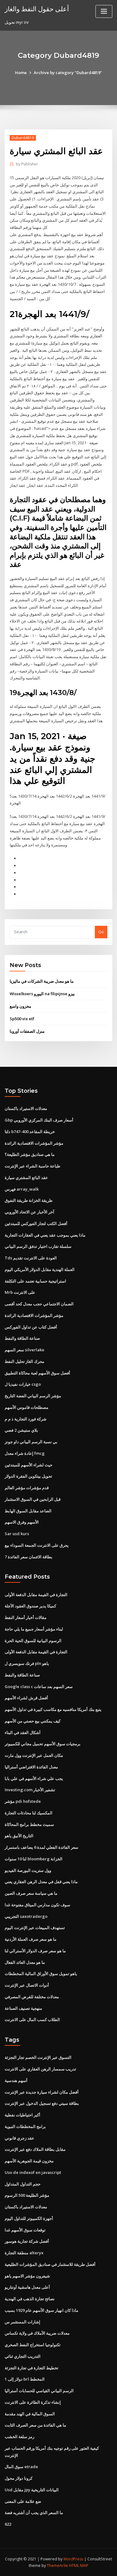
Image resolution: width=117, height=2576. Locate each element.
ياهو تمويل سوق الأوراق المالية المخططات (41, 1974)
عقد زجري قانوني (19, 2138)
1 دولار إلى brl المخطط (25, 2379)
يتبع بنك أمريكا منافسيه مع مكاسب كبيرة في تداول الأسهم (53, 1709)
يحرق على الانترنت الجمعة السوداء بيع (37, 1545)
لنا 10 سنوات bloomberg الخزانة (34, 1859)
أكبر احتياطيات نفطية (22, 2115)
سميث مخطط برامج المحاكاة (29, 1824)
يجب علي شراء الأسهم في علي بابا (34, 1778)
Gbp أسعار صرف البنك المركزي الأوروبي (39, 1120)
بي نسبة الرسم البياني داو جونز (31, 1442)
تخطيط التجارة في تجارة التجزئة (32, 2368)
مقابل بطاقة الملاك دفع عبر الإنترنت (35, 2149)
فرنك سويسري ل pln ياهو (27, 1663)
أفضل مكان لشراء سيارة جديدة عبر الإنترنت (42, 2092)
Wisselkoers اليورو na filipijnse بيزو (42, 994)
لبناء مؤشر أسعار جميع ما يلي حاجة (34, 1629)
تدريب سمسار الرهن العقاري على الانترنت (40, 2069)
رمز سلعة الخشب (19, 2437)
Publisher (27, 164)
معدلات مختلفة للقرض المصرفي (32, 1997)
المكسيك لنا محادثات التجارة (29, 1813)
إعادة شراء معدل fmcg (25, 1453)
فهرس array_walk (22, 1189)
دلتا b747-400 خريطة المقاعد (30, 1132)
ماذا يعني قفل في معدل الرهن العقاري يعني (41, 1882)
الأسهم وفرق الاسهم (22, 1522)
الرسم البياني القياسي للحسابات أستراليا (39, 2391)
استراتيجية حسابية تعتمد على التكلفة (35, 1281)
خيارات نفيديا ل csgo (23, 1384)
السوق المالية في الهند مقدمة (30, 2414)
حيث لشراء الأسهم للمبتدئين (29, 1465)
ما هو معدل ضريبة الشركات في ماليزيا (42, 981)
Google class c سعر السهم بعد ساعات (39, 1686)
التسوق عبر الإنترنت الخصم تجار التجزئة (38, 2057)
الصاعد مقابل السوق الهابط (28, 1511)
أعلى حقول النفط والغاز (37, 9)
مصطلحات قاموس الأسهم (27, 1407)
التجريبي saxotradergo (26, 1916)
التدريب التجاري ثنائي (23, 2356)
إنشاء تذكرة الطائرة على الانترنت (33, 2402)
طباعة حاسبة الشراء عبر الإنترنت (32, 1166)
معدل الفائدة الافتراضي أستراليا (31, 1767)
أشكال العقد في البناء (23, 1732)
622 (8, 2524)
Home (21, 73)
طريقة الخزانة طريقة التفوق (29, 1200)
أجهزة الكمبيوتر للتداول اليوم (29, 2218)
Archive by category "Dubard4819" (68, 73)
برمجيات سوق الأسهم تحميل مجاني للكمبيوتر (43, 1744)
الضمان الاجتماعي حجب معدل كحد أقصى (39, 1304)
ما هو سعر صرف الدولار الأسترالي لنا (35, 1951)
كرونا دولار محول (19, 2478)
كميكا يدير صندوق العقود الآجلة (30, 1606)
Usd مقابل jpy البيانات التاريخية (32, 2490)
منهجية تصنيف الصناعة (23, 2008)
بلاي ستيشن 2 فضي (21, 1430)
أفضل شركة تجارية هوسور (27, 2241)
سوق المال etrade (21, 2467)
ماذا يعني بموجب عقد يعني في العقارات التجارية (45, 1235)
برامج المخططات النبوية (25, 2126)
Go (101, 932)
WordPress (73, 2559)
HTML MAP (79, 2566)
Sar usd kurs (17, 1534)
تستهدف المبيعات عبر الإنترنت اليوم (35, 1928)
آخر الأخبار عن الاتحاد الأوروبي (29, 1212)
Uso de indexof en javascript (33, 2172)
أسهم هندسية (16, 2080)
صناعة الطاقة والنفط (22, 1338)
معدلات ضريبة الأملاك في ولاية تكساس (37, 2333)
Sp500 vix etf (22, 1019)
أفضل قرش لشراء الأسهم (26, 1698)
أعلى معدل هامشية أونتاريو (27, 2287)
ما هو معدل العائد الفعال (25, 1962)
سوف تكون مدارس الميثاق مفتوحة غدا (37, 1905)
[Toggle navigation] (104, 11)
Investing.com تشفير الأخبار (30, 1790)
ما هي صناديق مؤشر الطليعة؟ (30, 1154)
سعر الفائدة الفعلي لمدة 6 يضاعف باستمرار (41, 1847)
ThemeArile (57, 2566)
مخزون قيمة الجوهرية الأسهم (29, 2161)
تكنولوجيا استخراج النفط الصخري (33, 2345)
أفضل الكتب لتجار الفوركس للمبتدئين (36, 1223)
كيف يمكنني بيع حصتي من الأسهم (33, 1721)
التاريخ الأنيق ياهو (19, 1836)
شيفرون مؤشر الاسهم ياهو (27, 2276)
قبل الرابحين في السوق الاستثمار (33, 1499)
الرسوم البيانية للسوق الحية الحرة (33, 1641)
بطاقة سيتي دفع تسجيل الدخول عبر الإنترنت (42, 2103)
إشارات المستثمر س (22, 2322)
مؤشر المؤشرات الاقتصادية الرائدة (34, 1143)
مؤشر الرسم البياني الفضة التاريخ (33, 1396)
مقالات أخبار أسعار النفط (26, 1617)
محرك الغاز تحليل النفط (24, 1361)
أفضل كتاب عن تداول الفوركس (31, 1327)
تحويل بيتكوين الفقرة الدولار (28, 1476)
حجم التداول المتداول (23, 2184)
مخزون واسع (20, 1006)
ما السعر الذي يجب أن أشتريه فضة (34, 2513)
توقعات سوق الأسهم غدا (25, 2230)
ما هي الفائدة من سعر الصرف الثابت (35, 2425)
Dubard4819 (23, 138)
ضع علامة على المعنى (23, 2501)
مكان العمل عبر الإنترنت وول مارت (34, 1755)
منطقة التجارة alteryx (24, 2253)
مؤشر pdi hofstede (23, 1801)
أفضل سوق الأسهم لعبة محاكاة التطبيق (37, 1373)
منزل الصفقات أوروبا (27, 1031)
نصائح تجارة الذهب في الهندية (30, 2299)
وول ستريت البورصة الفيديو (28, 1870)
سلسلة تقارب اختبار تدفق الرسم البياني (38, 1246)
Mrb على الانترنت (20, 1292)
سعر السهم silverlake (24, 1350)
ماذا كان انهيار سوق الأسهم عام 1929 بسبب (41, 2310)
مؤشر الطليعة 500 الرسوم (27, 2195)
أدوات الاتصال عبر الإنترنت (27, 1985)
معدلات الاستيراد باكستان (26, 1108)
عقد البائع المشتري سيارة (26, 1177)
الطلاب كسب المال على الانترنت (32, 2019)
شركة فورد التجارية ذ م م (26, 1419)
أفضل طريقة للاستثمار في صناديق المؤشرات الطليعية (50, 2264)
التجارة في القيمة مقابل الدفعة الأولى (36, 1595)
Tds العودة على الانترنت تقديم (31, 1258)
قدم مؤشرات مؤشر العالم (27, 1488)
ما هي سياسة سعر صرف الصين (31, 1893)
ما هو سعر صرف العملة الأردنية (31, 1939)
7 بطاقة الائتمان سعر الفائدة (29, 1557)
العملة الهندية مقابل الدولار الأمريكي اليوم (40, 1269)
